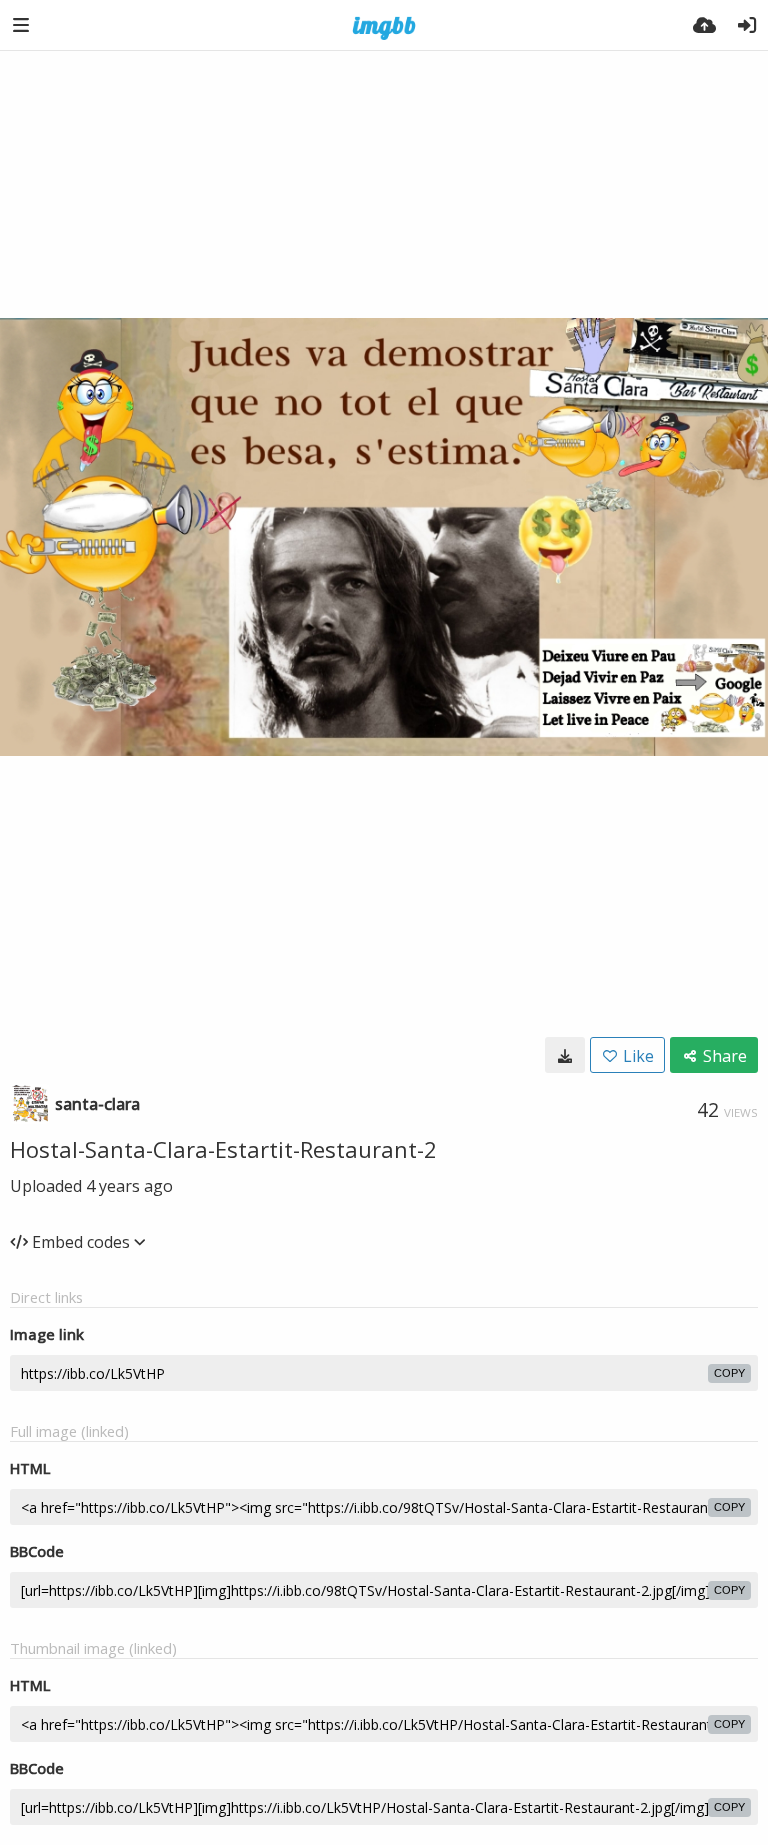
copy (729, 1373)
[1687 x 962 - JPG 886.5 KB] (565, 1055)
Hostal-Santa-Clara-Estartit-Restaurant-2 (223, 1149)
